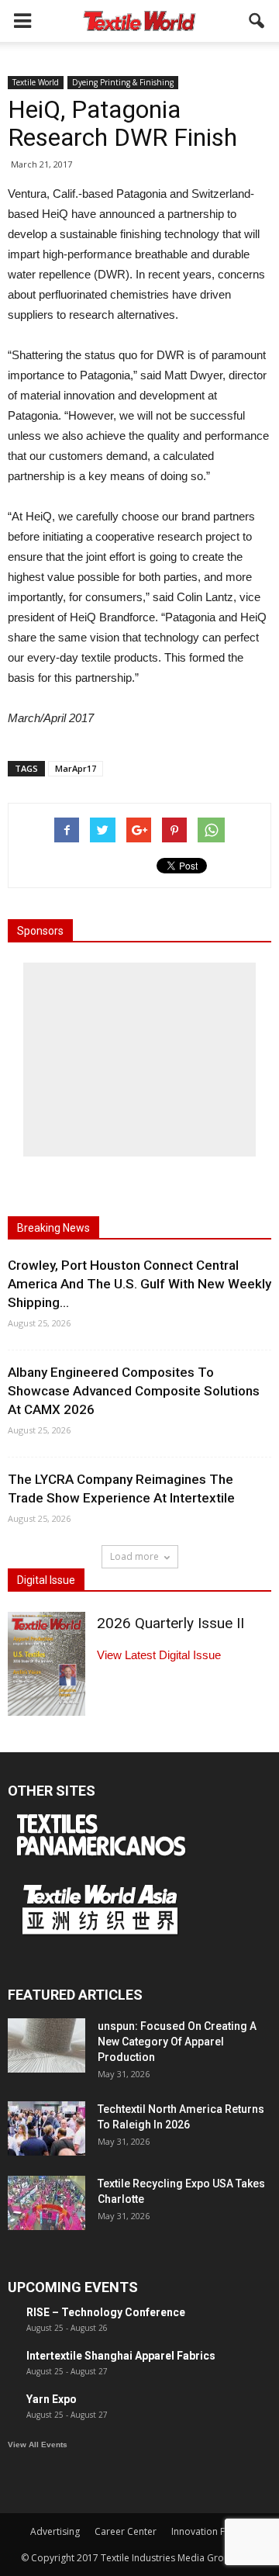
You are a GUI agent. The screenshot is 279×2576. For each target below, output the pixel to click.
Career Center (126, 2531)
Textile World (36, 82)
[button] (257, 21)
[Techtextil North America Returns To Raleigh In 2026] (46, 2128)
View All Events (38, 2445)
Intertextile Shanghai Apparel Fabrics (121, 2356)
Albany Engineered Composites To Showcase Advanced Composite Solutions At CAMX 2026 (134, 1391)
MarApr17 (76, 768)
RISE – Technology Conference (106, 2312)
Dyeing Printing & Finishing (123, 82)
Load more (134, 1556)
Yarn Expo (52, 2399)
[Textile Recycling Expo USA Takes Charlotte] (46, 2203)
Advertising (55, 2531)
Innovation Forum (210, 2531)
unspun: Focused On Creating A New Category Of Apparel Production (177, 2042)
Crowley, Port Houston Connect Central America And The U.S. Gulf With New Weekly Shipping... (139, 1284)
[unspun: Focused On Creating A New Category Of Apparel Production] (46, 2045)
